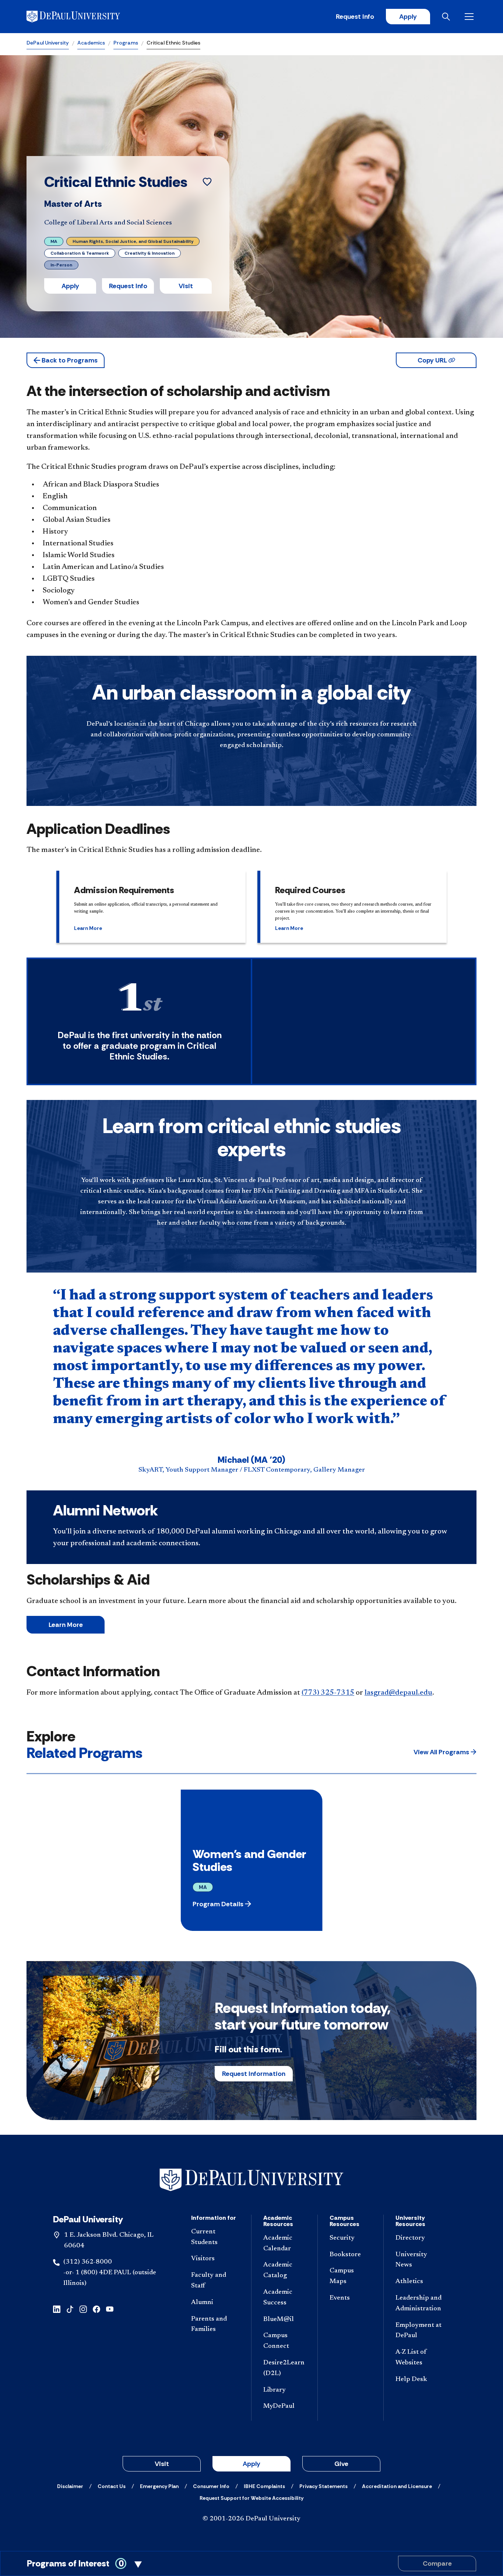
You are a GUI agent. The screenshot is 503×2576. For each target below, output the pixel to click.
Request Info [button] (128, 286)
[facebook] (96, 2309)
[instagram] (83, 2309)
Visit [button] (186, 286)
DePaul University (48, 43)
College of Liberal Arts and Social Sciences (108, 223)
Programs (126, 43)
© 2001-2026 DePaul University (251, 2519)
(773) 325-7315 (328, 1693)
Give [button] (341, 2464)
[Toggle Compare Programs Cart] (251, 2563)
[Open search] (447, 17)
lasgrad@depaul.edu (398, 1693)
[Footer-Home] (251, 2180)
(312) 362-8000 (88, 2262)
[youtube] (110, 2309)
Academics (91, 43)
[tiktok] (70, 2309)
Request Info (355, 17)
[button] (66, 360)
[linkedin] (57, 2309)
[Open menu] (471, 17)
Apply (408, 17)
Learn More (66, 1625)
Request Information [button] (254, 2074)
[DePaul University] (84, 17)
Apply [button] (70, 286)
